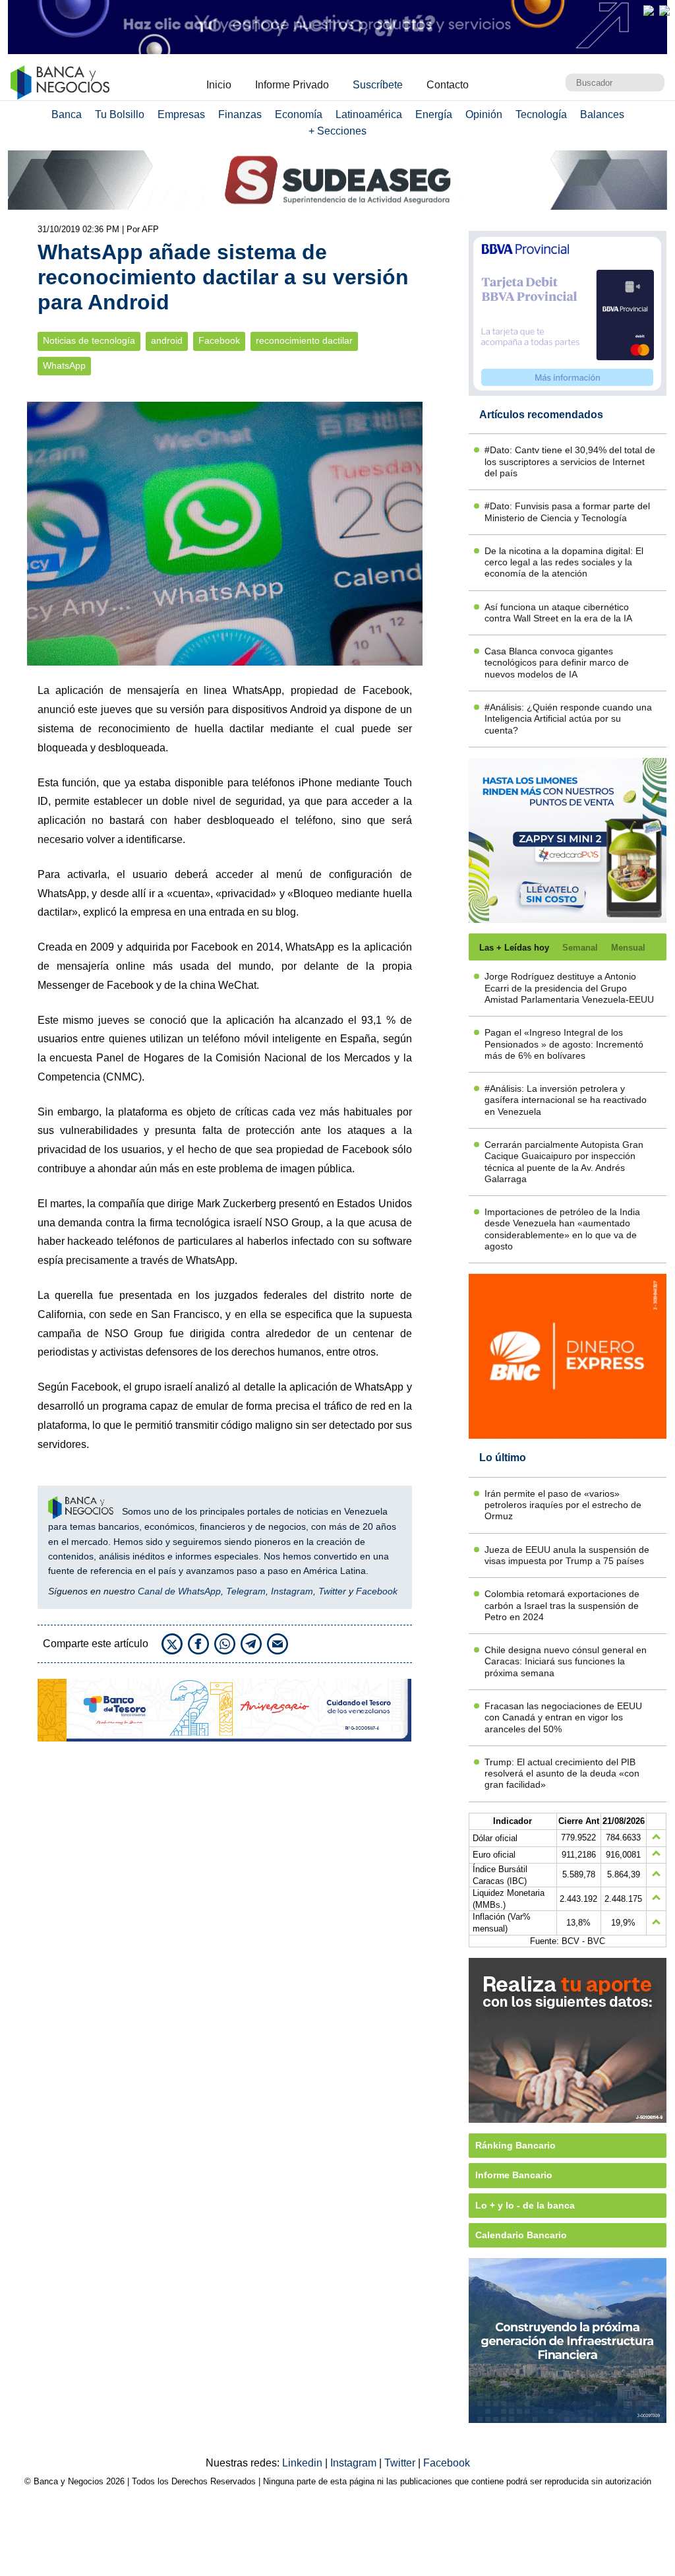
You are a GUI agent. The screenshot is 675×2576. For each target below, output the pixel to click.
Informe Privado (292, 85)
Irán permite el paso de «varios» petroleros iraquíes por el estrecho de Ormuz (563, 1505)
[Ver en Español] (664, 11)
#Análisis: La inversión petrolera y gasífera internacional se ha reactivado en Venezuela (566, 1100)
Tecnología (541, 114)
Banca (67, 114)
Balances (602, 114)
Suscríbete (378, 85)
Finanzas (240, 114)
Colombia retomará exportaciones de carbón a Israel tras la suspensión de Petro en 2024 (562, 1605)
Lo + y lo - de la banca (525, 2205)
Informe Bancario (514, 2175)
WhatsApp (64, 366)
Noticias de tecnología (89, 341)
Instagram (292, 1591)
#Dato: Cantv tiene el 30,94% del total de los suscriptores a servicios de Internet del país (570, 461)
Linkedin (304, 2463)
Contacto (448, 85)
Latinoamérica (369, 114)
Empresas (181, 114)
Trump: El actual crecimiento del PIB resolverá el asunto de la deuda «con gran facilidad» (562, 1774)
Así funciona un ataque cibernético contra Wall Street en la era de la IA (558, 613)
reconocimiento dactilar (304, 341)
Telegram (246, 1591)
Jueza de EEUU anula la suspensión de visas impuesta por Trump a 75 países (567, 1555)
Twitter (332, 1591)
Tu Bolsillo (120, 114)
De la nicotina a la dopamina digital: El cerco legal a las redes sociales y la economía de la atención (564, 562)
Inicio (219, 85)
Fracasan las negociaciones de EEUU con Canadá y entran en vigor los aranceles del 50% (563, 1717)
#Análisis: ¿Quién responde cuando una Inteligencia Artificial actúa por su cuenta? (568, 719)
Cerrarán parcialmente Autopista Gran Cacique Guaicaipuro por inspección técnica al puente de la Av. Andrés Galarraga (564, 1162)
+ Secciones (337, 131)
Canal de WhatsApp (179, 1591)
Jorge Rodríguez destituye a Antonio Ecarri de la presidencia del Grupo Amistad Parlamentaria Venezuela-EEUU (569, 988)
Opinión (484, 114)
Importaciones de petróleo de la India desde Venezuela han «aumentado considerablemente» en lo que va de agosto (562, 1229)
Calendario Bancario (521, 2235)
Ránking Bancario (515, 2145)
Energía (434, 114)
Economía (299, 114)
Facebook (219, 341)
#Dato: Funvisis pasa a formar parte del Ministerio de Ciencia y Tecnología (567, 512)
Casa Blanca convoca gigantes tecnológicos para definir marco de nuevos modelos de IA (557, 663)
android (167, 341)
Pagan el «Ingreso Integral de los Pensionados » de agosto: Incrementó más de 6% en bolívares (564, 1044)
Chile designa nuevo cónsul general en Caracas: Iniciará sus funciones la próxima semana (566, 1661)
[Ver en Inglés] (649, 11)
